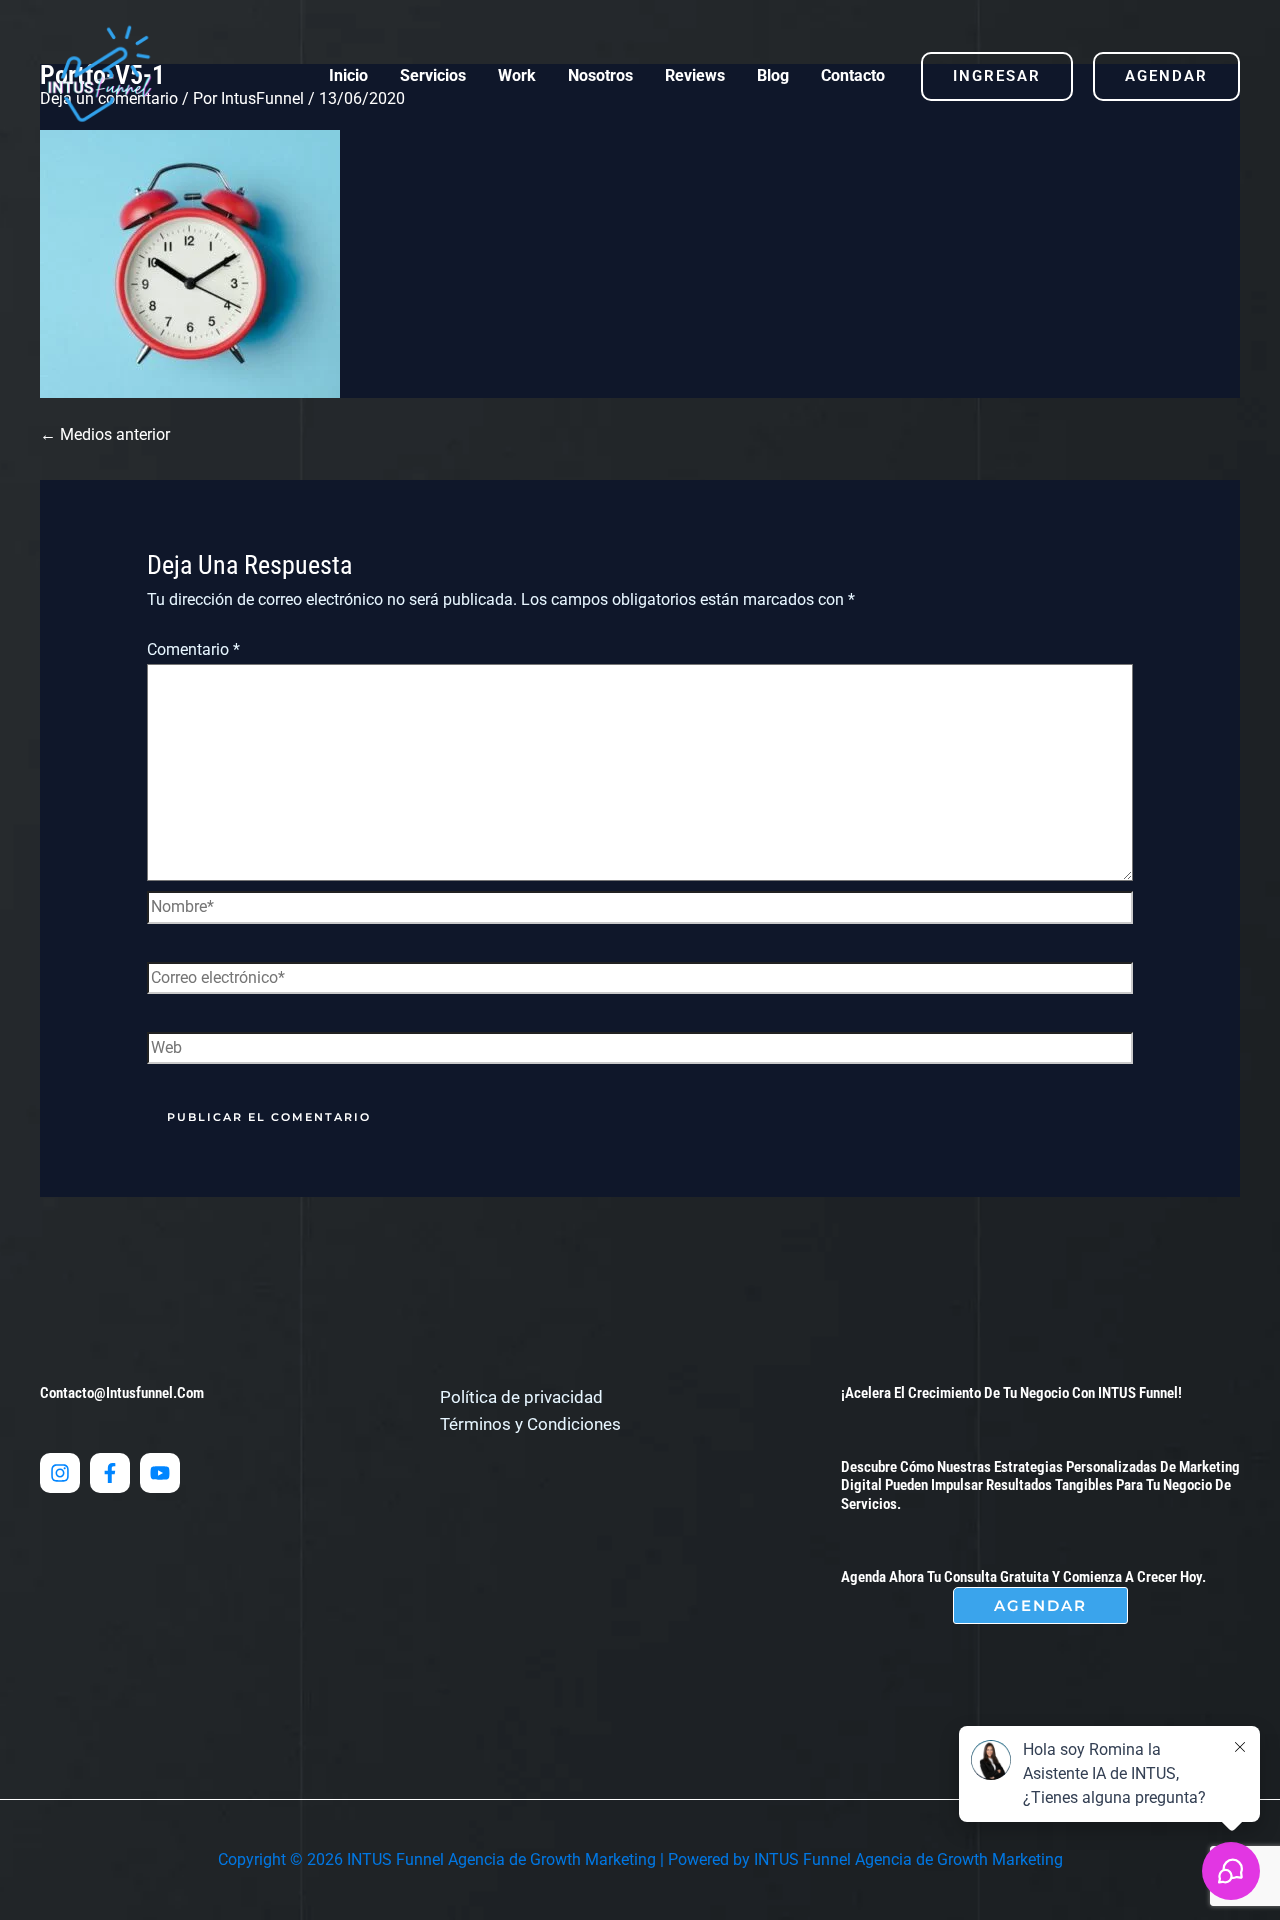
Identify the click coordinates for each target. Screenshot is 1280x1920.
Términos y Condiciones (530, 1424)
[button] (997, 76)
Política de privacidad (521, 1397)
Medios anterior (105, 434)
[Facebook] (110, 1473)
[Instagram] (60, 1473)
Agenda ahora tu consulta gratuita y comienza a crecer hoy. (1023, 1577)
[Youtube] (160, 1473)
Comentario (193, 649)
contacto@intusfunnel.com (122, 1393)
